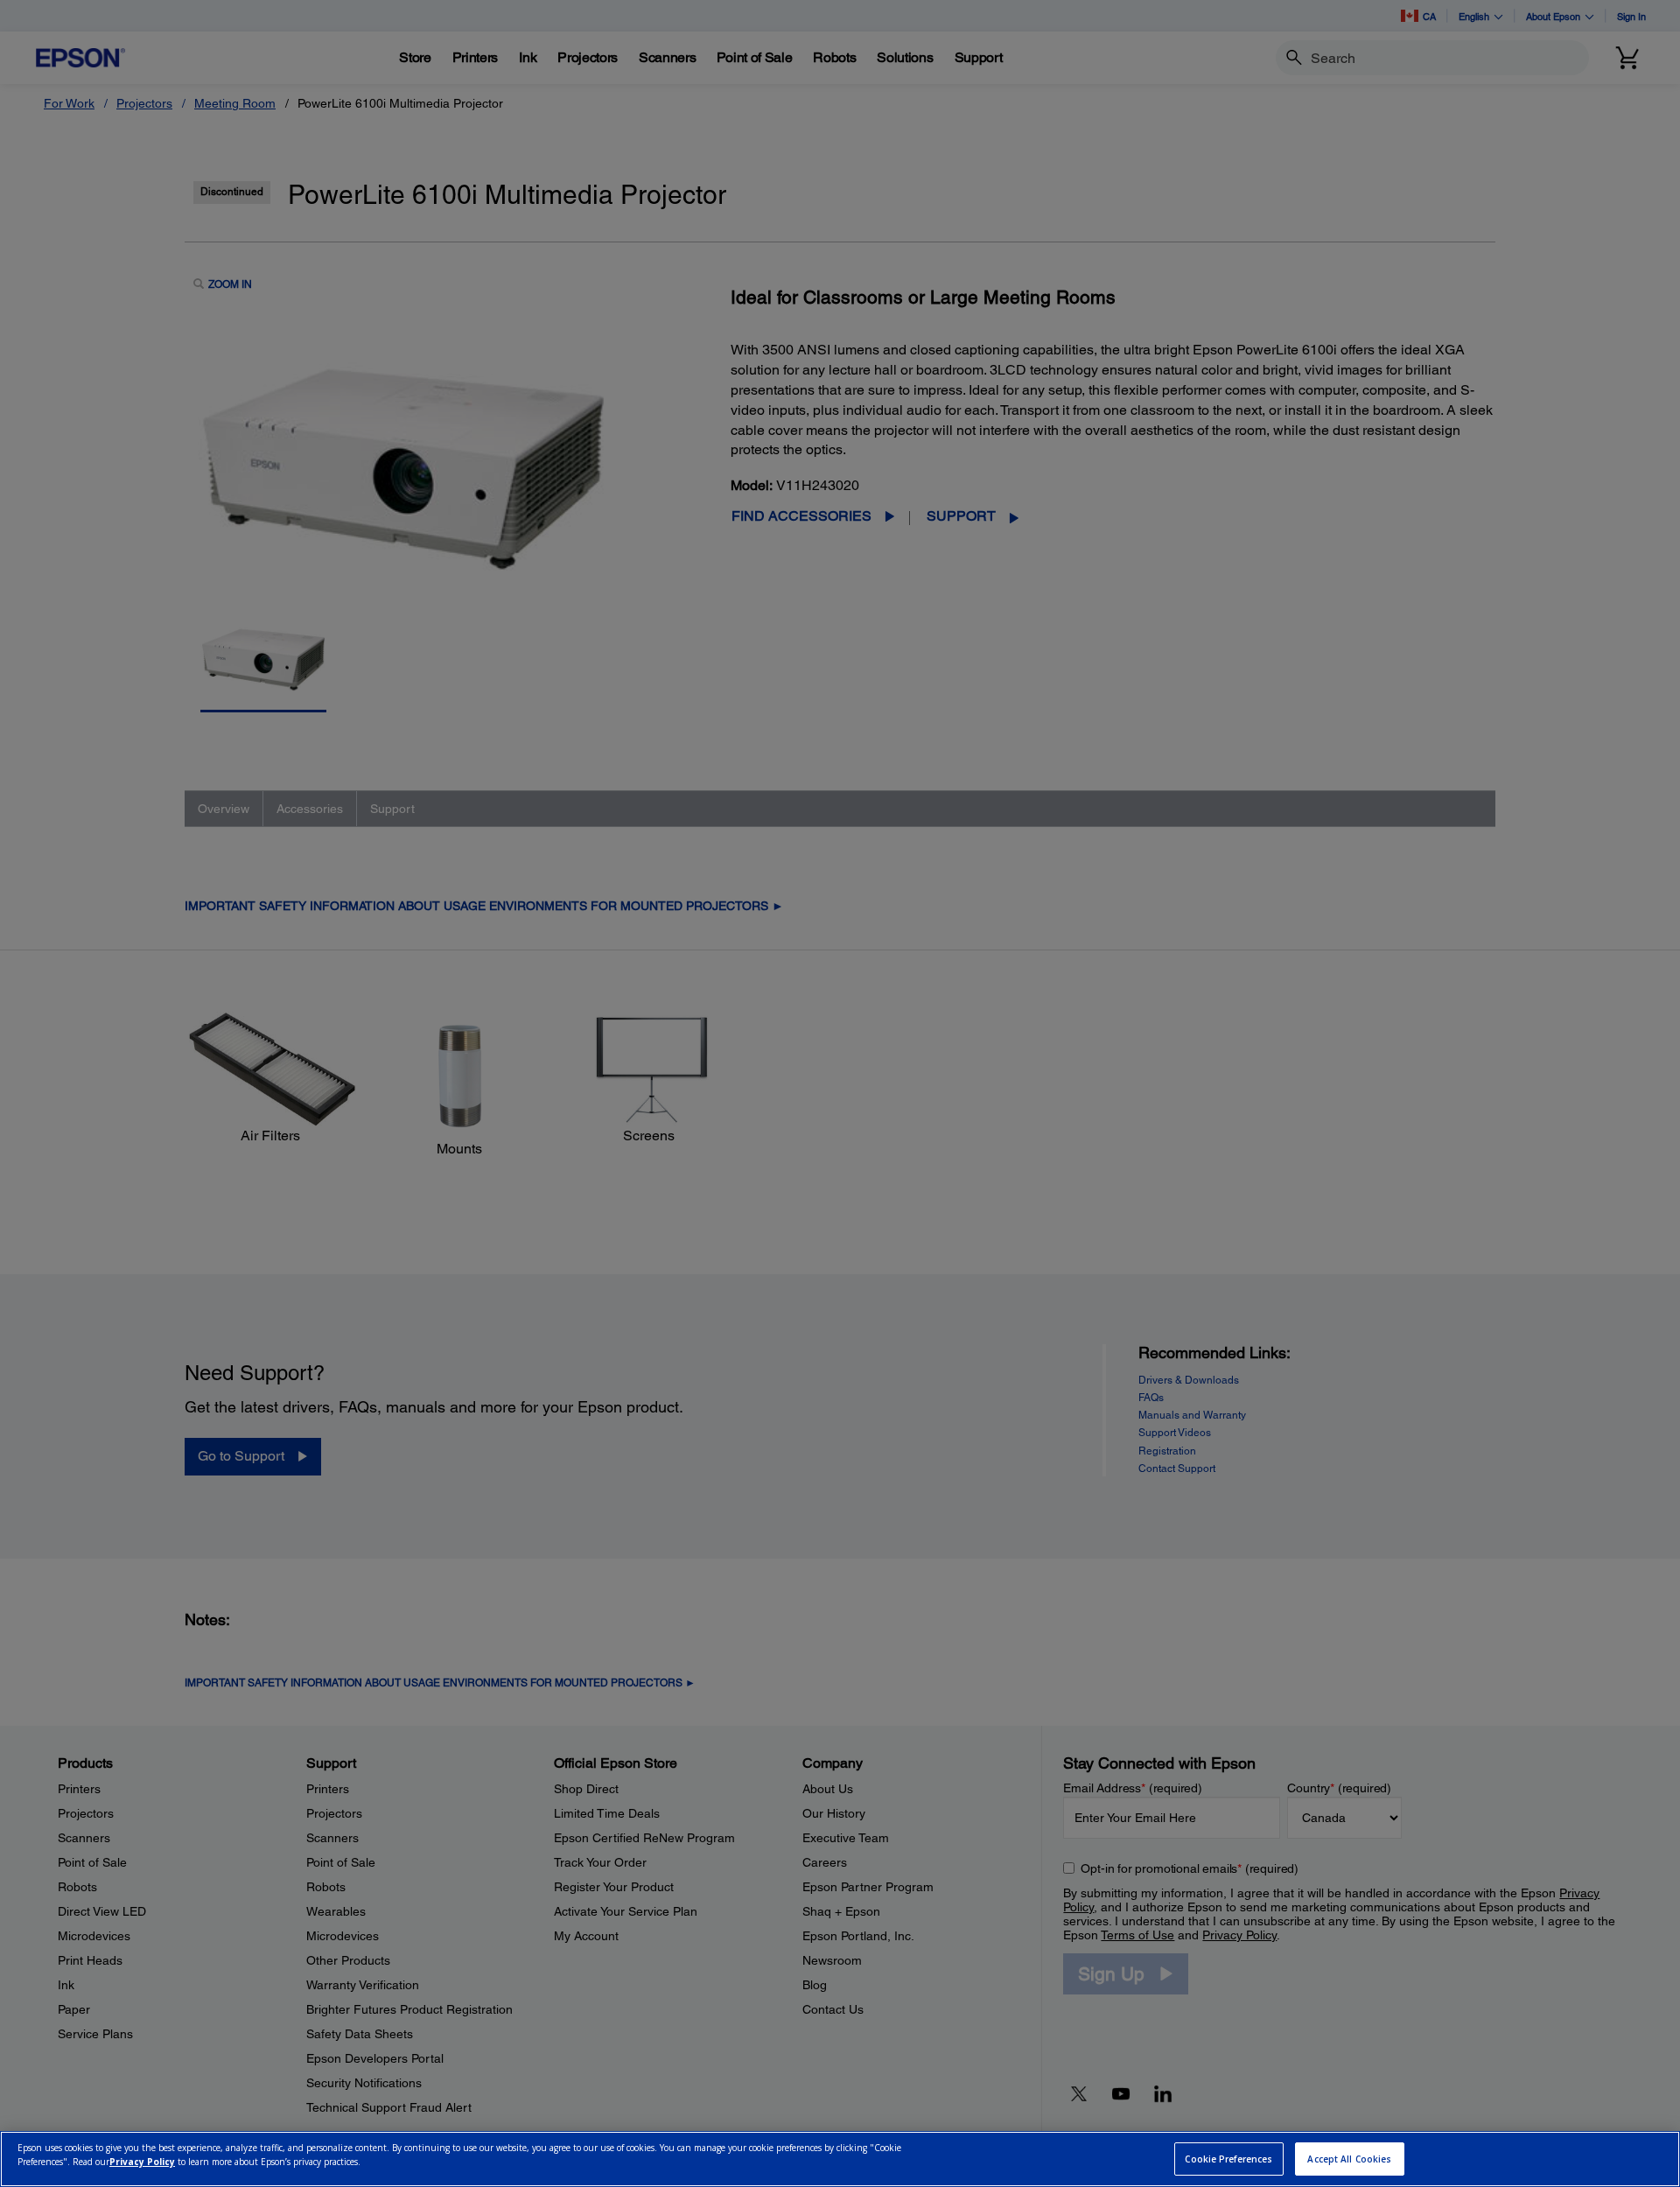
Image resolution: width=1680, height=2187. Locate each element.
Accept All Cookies (1349, 2159)
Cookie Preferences (1228, 2159)
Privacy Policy (142, 2162)
